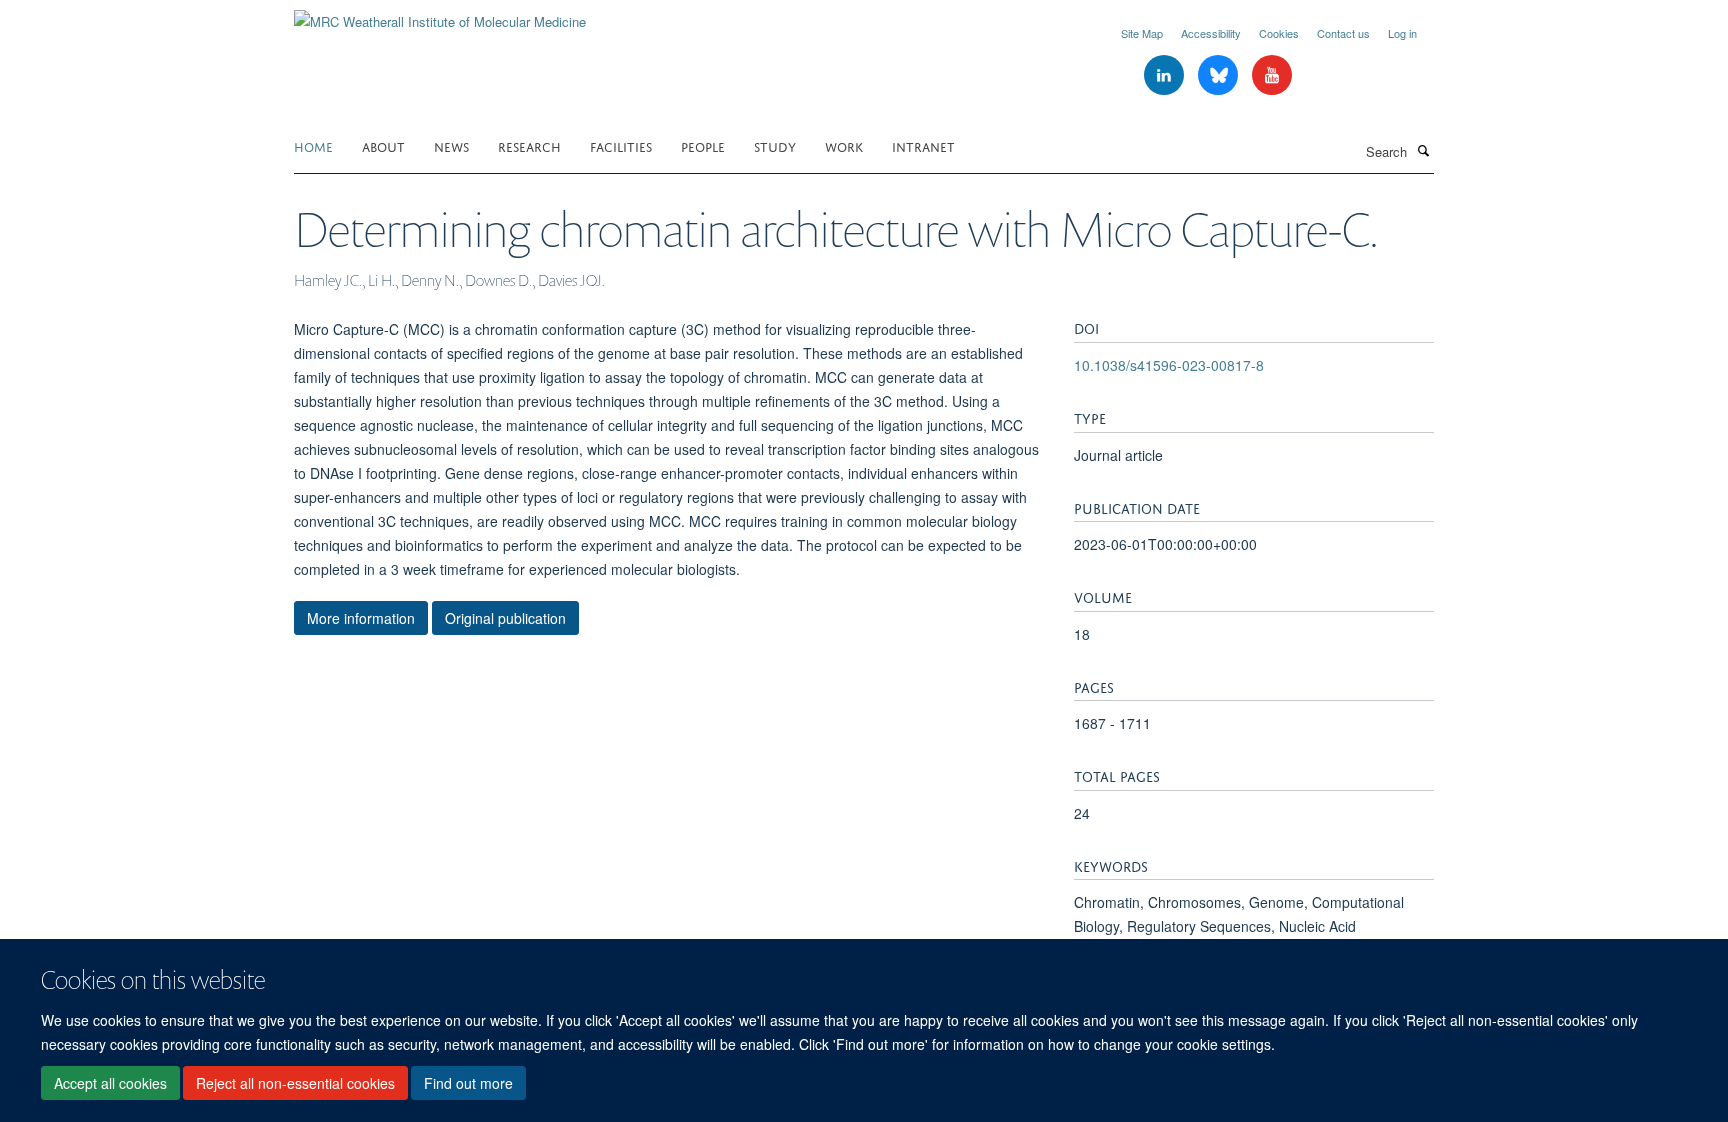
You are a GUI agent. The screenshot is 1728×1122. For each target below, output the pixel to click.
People (703, 145)
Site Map (1142, 33)
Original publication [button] (505, 618)
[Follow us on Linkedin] (1166, 75)
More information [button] (361, 618)
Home (313, 145)
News (451, 145)
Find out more (468, 1083)
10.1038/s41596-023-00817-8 (1169, 365)
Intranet (923, 145)
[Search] (1423, 150)
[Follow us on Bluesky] (1220, 75)
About (383, 145)
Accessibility (1211, 33)
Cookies (1279, 33)
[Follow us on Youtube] (1272, 75)
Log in (1402, 33)
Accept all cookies (110, 1083)
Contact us (1343, 33)
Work (844, 145)
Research (529, 145)
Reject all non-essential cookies (295, 1083)
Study (775, 145)
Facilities (621, 145)
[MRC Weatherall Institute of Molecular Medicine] (440, 14)
